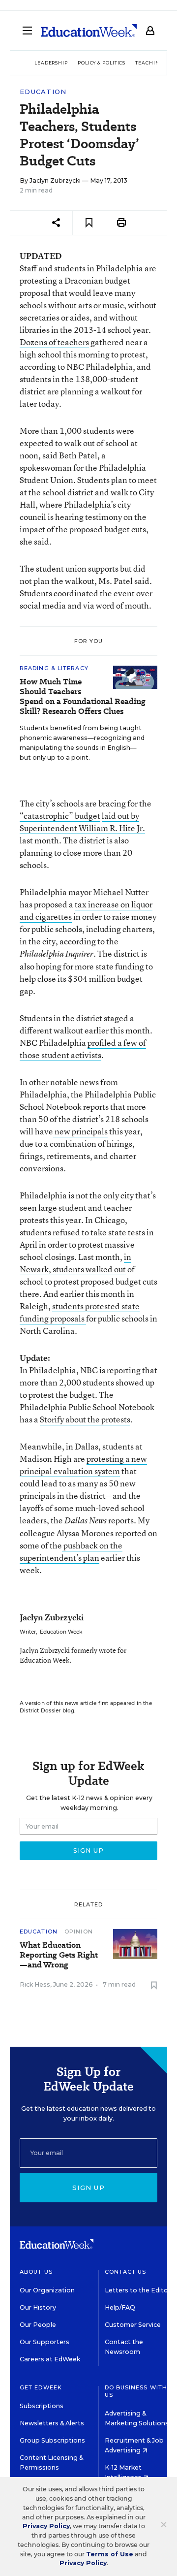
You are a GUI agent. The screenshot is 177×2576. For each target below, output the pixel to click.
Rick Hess (35, 1984)
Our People (38, 2325)
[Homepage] (89, 31)
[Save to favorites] (89, 223)
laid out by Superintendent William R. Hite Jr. (82, 822)
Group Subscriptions (52, 2440)
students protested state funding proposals (80, 1312)
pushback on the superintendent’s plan (71, 1551)
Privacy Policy (46, 2526)
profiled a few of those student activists (83, 1049)
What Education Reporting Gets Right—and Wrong (59, 1955)
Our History (38, 2307)
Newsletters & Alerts (52, 2423)
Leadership (51, 63)
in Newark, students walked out (75, 1263)
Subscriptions (42, 2406)
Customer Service (133, 2325)
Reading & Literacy (54, 668)
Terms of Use (110, 2554)
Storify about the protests (85, 1419)
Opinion (79, 1932)
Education (43, 92)
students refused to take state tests (82, 1232)
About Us (36, 2272)
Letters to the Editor (138, 2290)
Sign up (88, 2188)
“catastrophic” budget (60, 816)
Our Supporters (44, 2342)
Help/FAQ (120, 2307)
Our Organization (47, 2290)
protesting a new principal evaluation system (83, 1465)
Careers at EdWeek (50, 2359)
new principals (80, 1131)
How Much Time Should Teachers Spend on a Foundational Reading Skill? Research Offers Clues (83, 697)
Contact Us (126, 2272)
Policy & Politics (102, 63)
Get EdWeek (41, 2387)
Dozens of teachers (54, 342)
